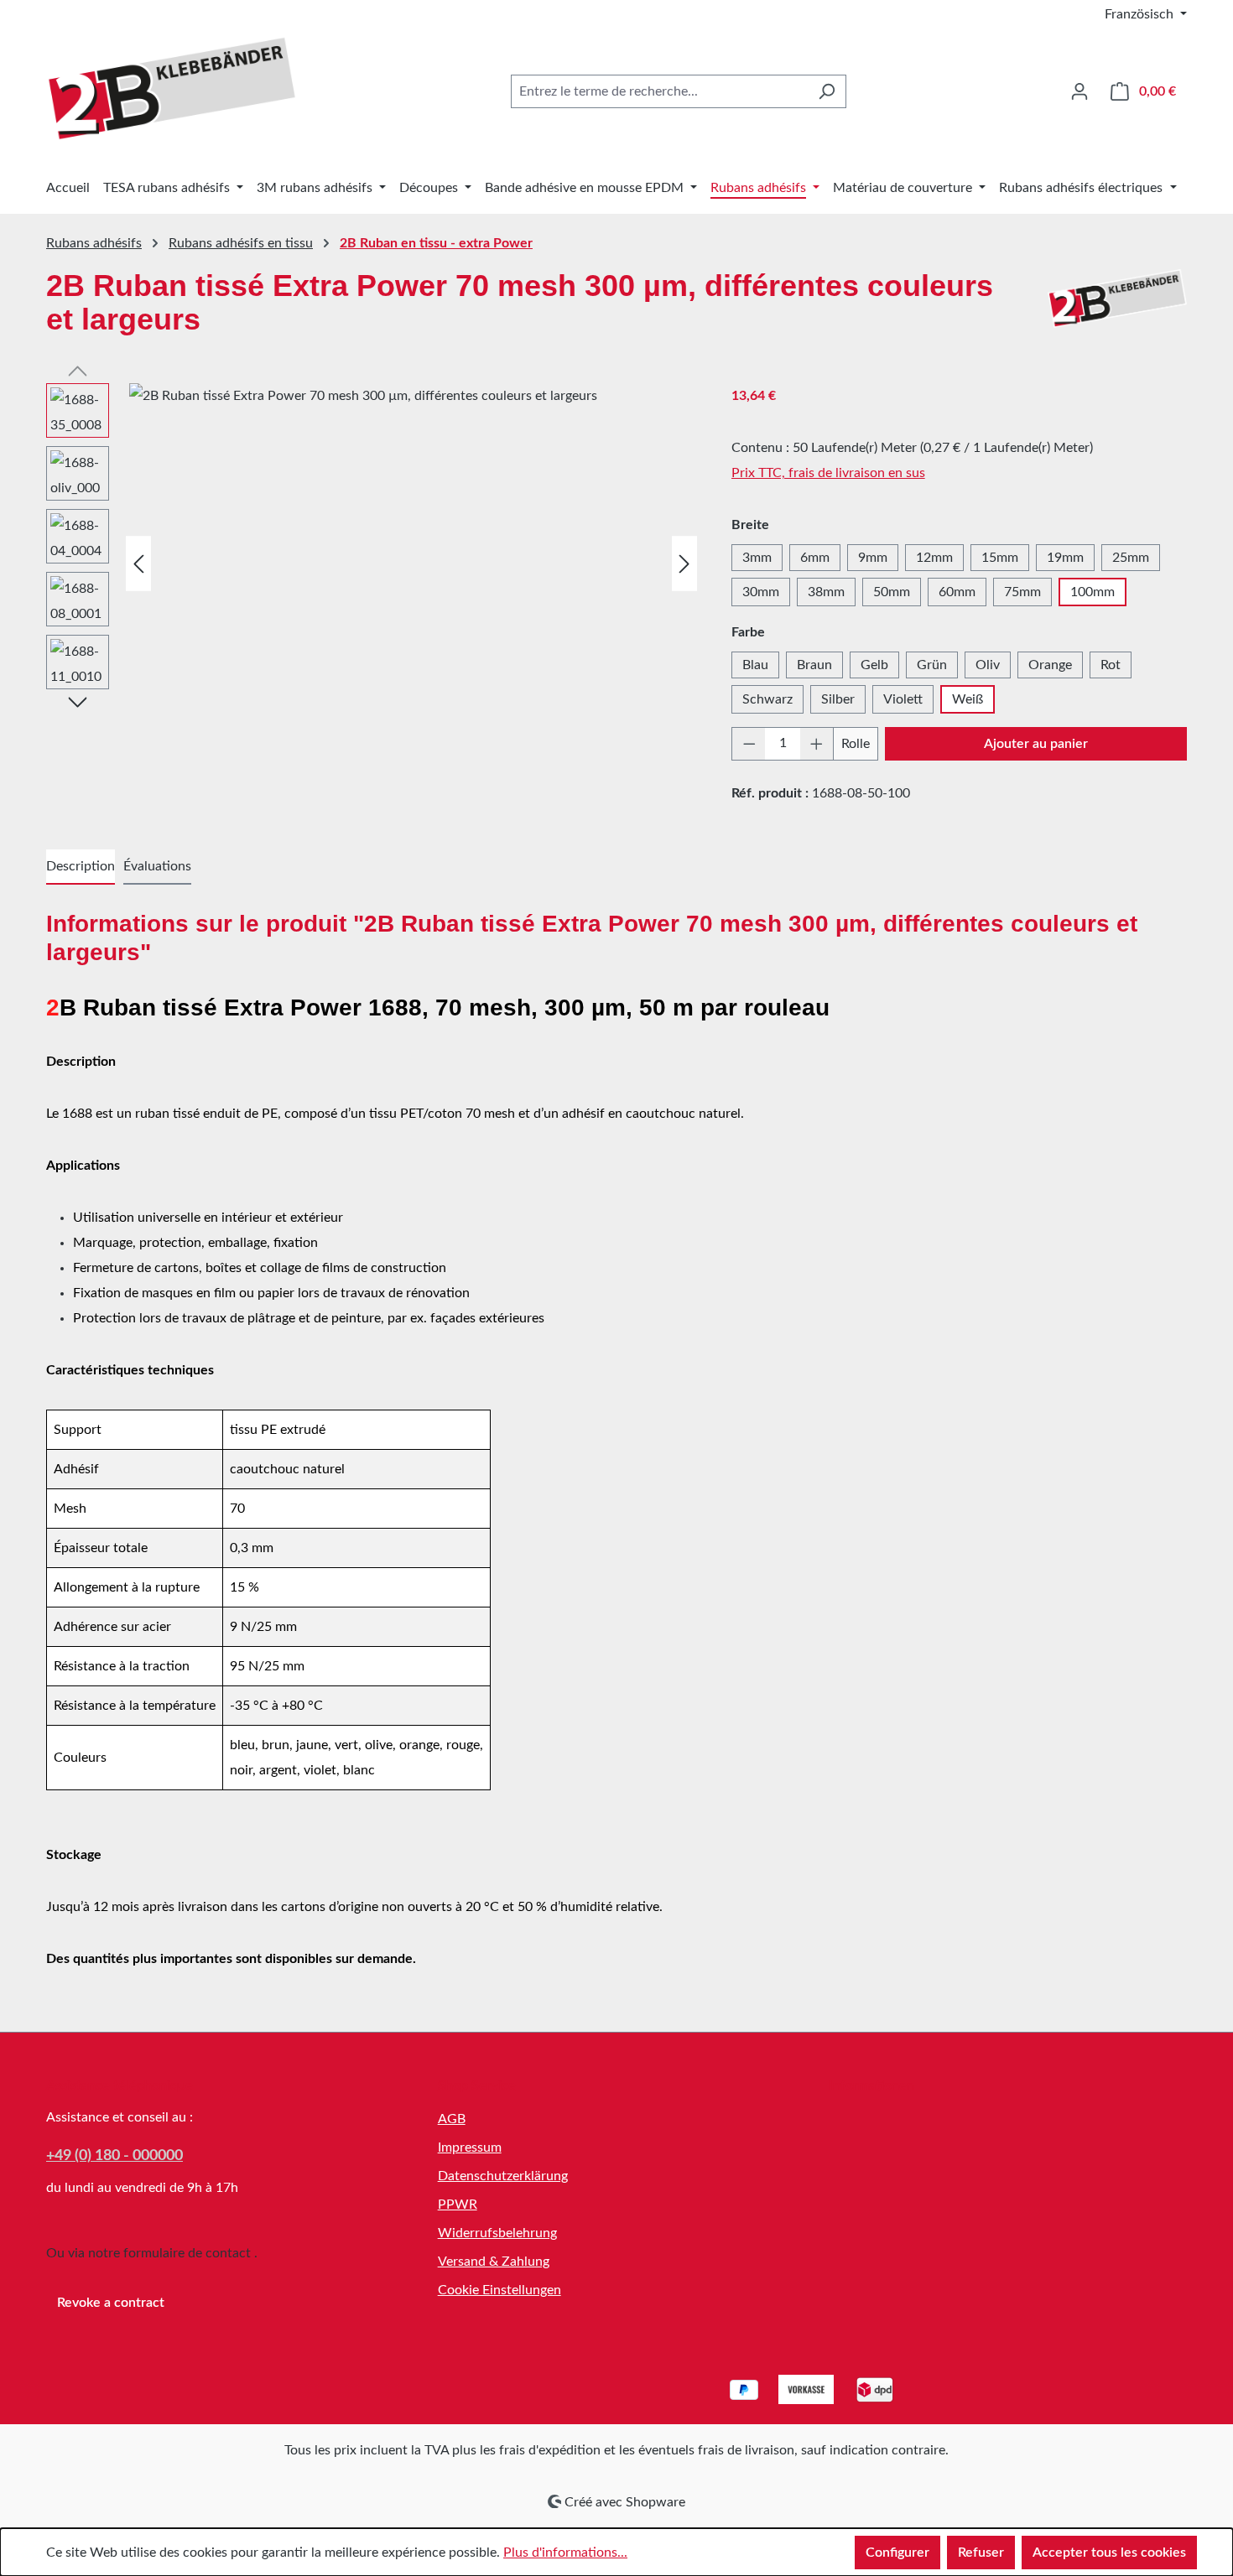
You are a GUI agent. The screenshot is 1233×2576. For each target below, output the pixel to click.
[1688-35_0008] (415, 563)
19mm (1065, 558)
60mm (957, 592)
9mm (873, 558)
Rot (1111, 665)
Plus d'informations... (565, 2553)
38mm (826, 592)
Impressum (470, 2148)
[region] (372, 563)
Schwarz (767, 699)
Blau (755, 665)
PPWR (458, 2205)
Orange (1050, 665)
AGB (452, 2119)
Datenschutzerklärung (503, 2176)
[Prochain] (684, 563)
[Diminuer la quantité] (749, 744)
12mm (934, 558)
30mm (761, 592)
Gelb (874, 665)
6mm (815, 558)
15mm (1000, 558)
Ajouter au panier (1036, 744)
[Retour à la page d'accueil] (172, 88)
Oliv (988, 665)
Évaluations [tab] (157, 866)
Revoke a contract (111, 2303)
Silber (838, 699)
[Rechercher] (827, 91)
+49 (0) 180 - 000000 (114, 2156)
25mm (1131, 558)
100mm (1093, 592)
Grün (932, 665)
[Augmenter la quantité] (817, 744)
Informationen (871, 2085)
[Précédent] (138, 563)
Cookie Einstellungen (499, 2290)
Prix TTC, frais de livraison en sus (828, 473)
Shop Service (477, 2085)
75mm (1022, 592)
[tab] (81, 867)
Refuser (981, 2553)
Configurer (897, 2553)
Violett (903, 699)
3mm (757, 558)
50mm (892, 592)
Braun (814, 665)
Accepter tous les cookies (1109, 2553)
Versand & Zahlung (494, 2262)
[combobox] (659, 91)
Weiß (968, 699)
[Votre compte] (1080, 91)
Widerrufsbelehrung (497, 2233)
